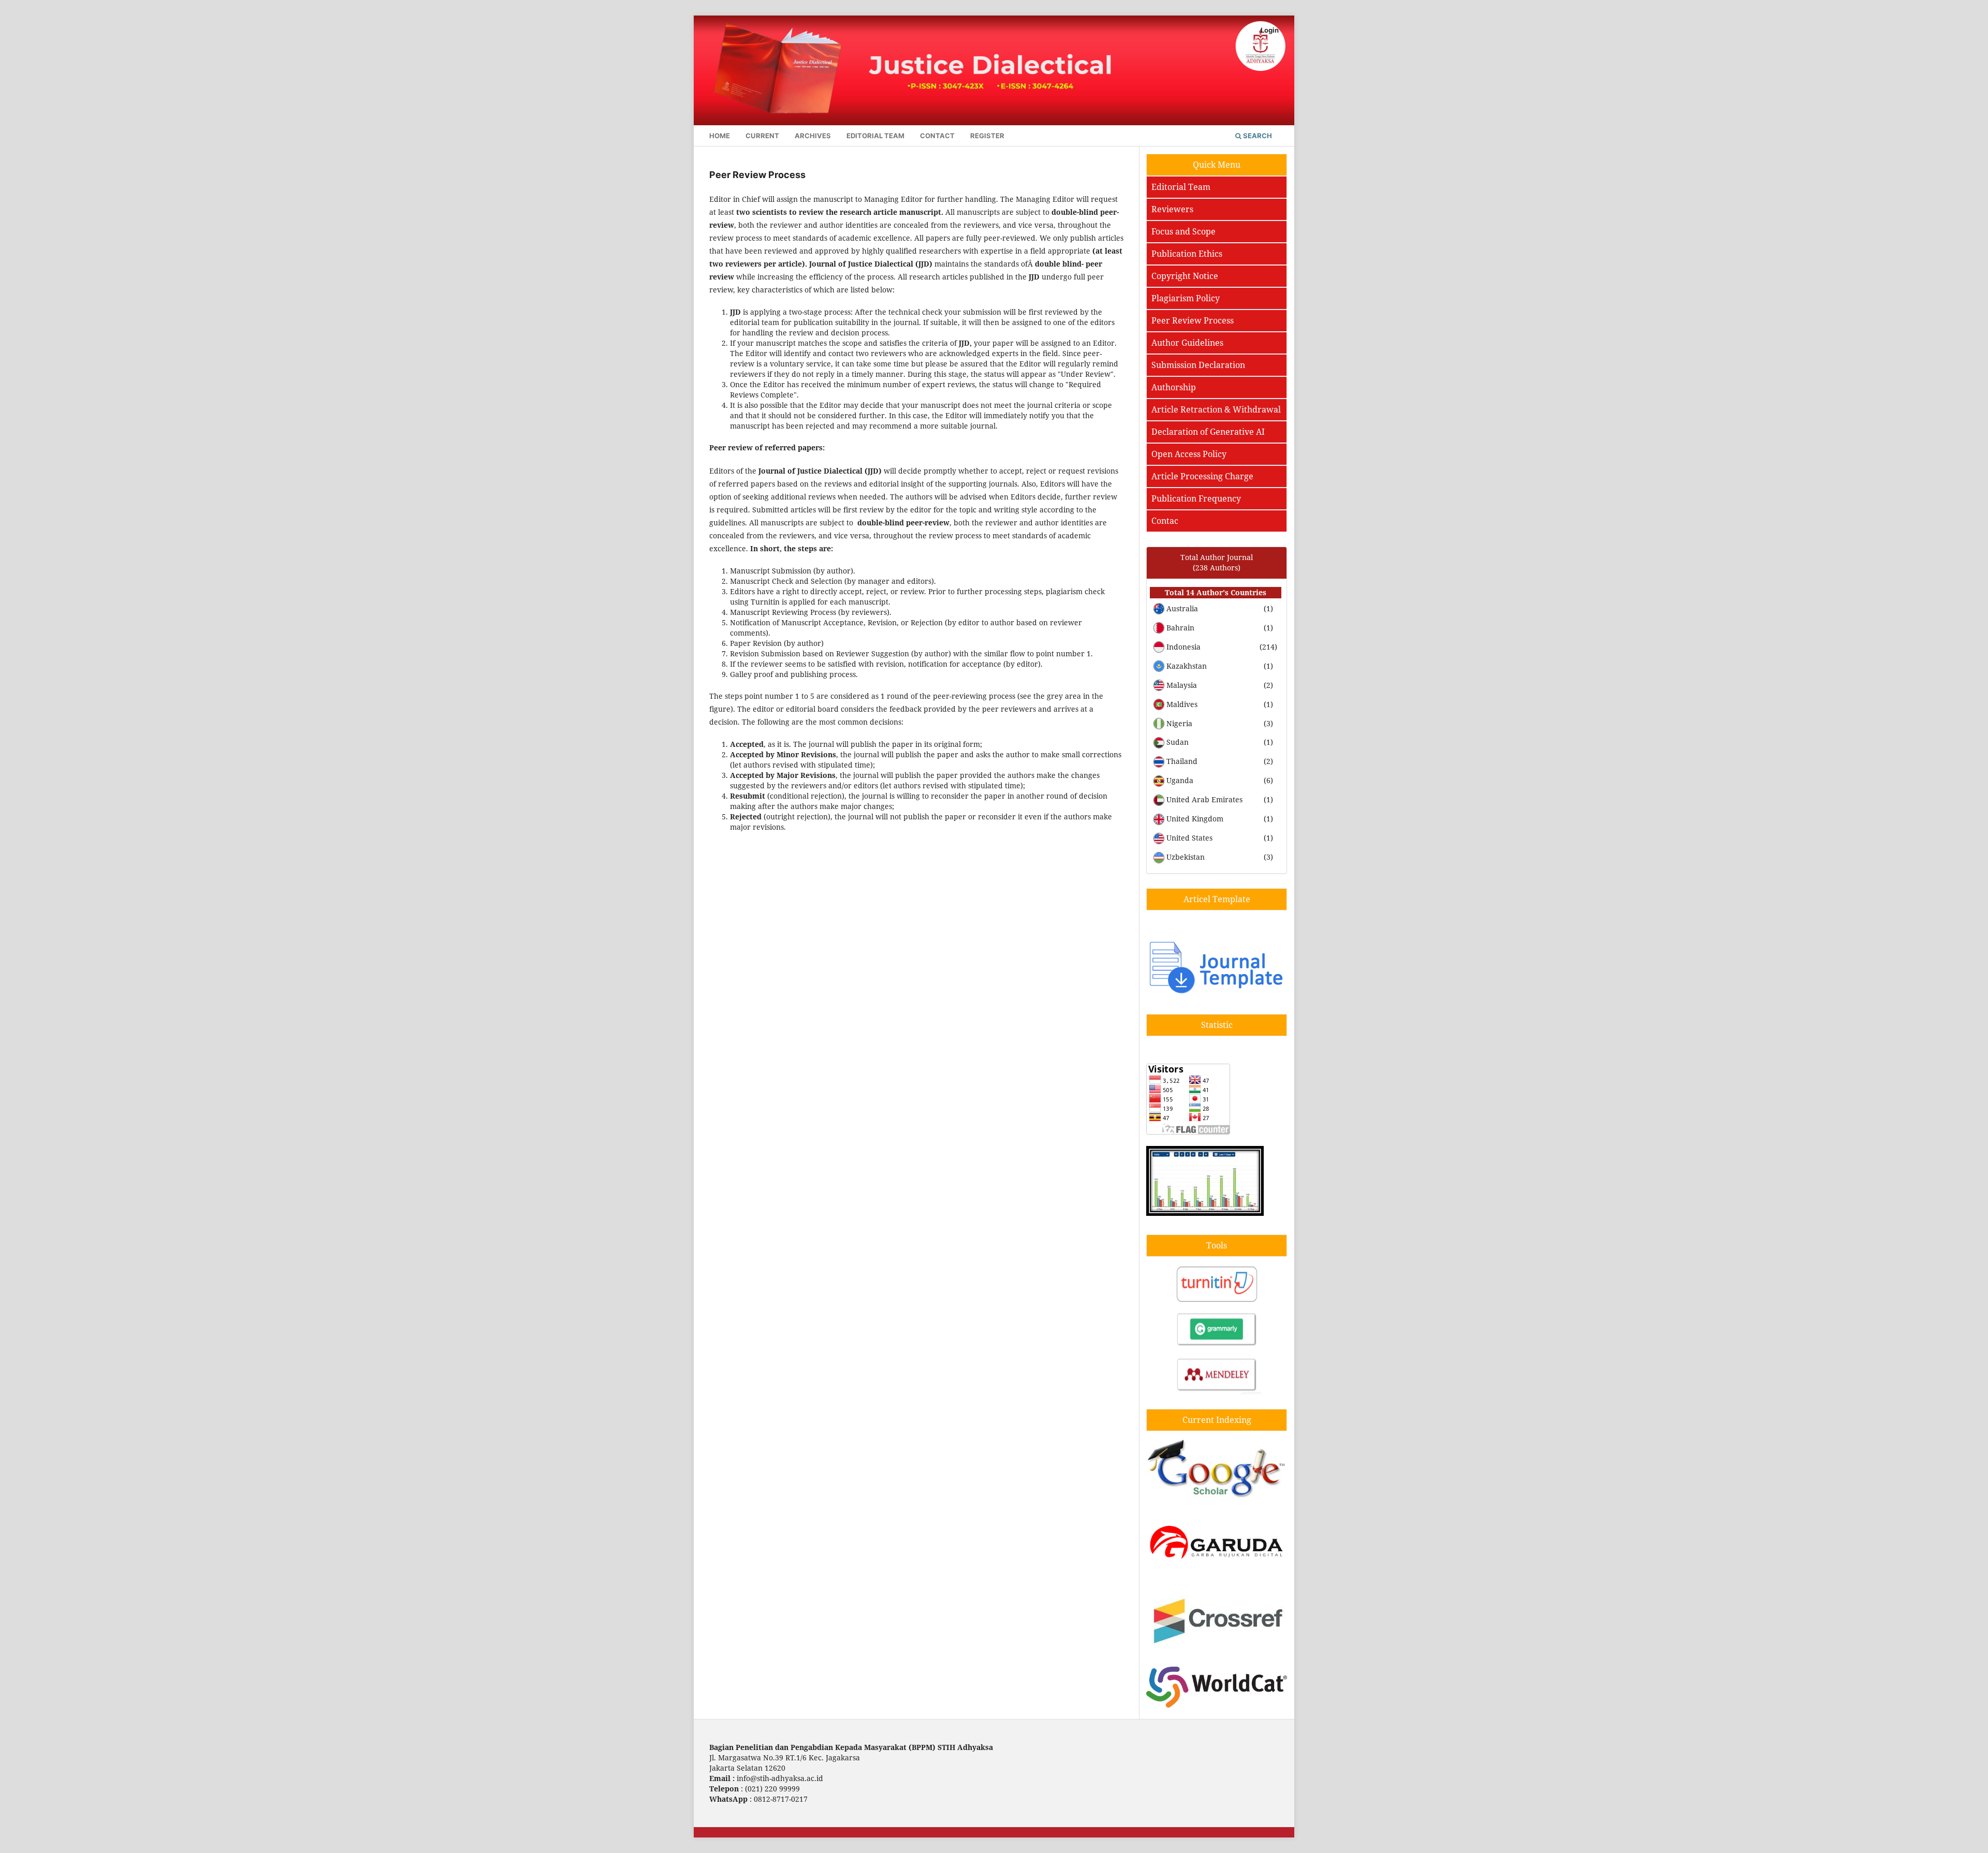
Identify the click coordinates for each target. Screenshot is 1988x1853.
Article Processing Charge (1202, 476)
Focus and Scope (1183, 231)
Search (1257, 136)
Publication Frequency (1196, 498)
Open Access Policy (1189, 454)
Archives (813, 136)
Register (987, 136)
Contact (937, 136)
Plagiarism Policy (1186, 298)
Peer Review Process (1193, 320)
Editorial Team (875, 136)
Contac (1165, 521)
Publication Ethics (1187, 254)
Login (1270, 30)
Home (720, 136)
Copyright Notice (1185, 276)
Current (762, 136)
